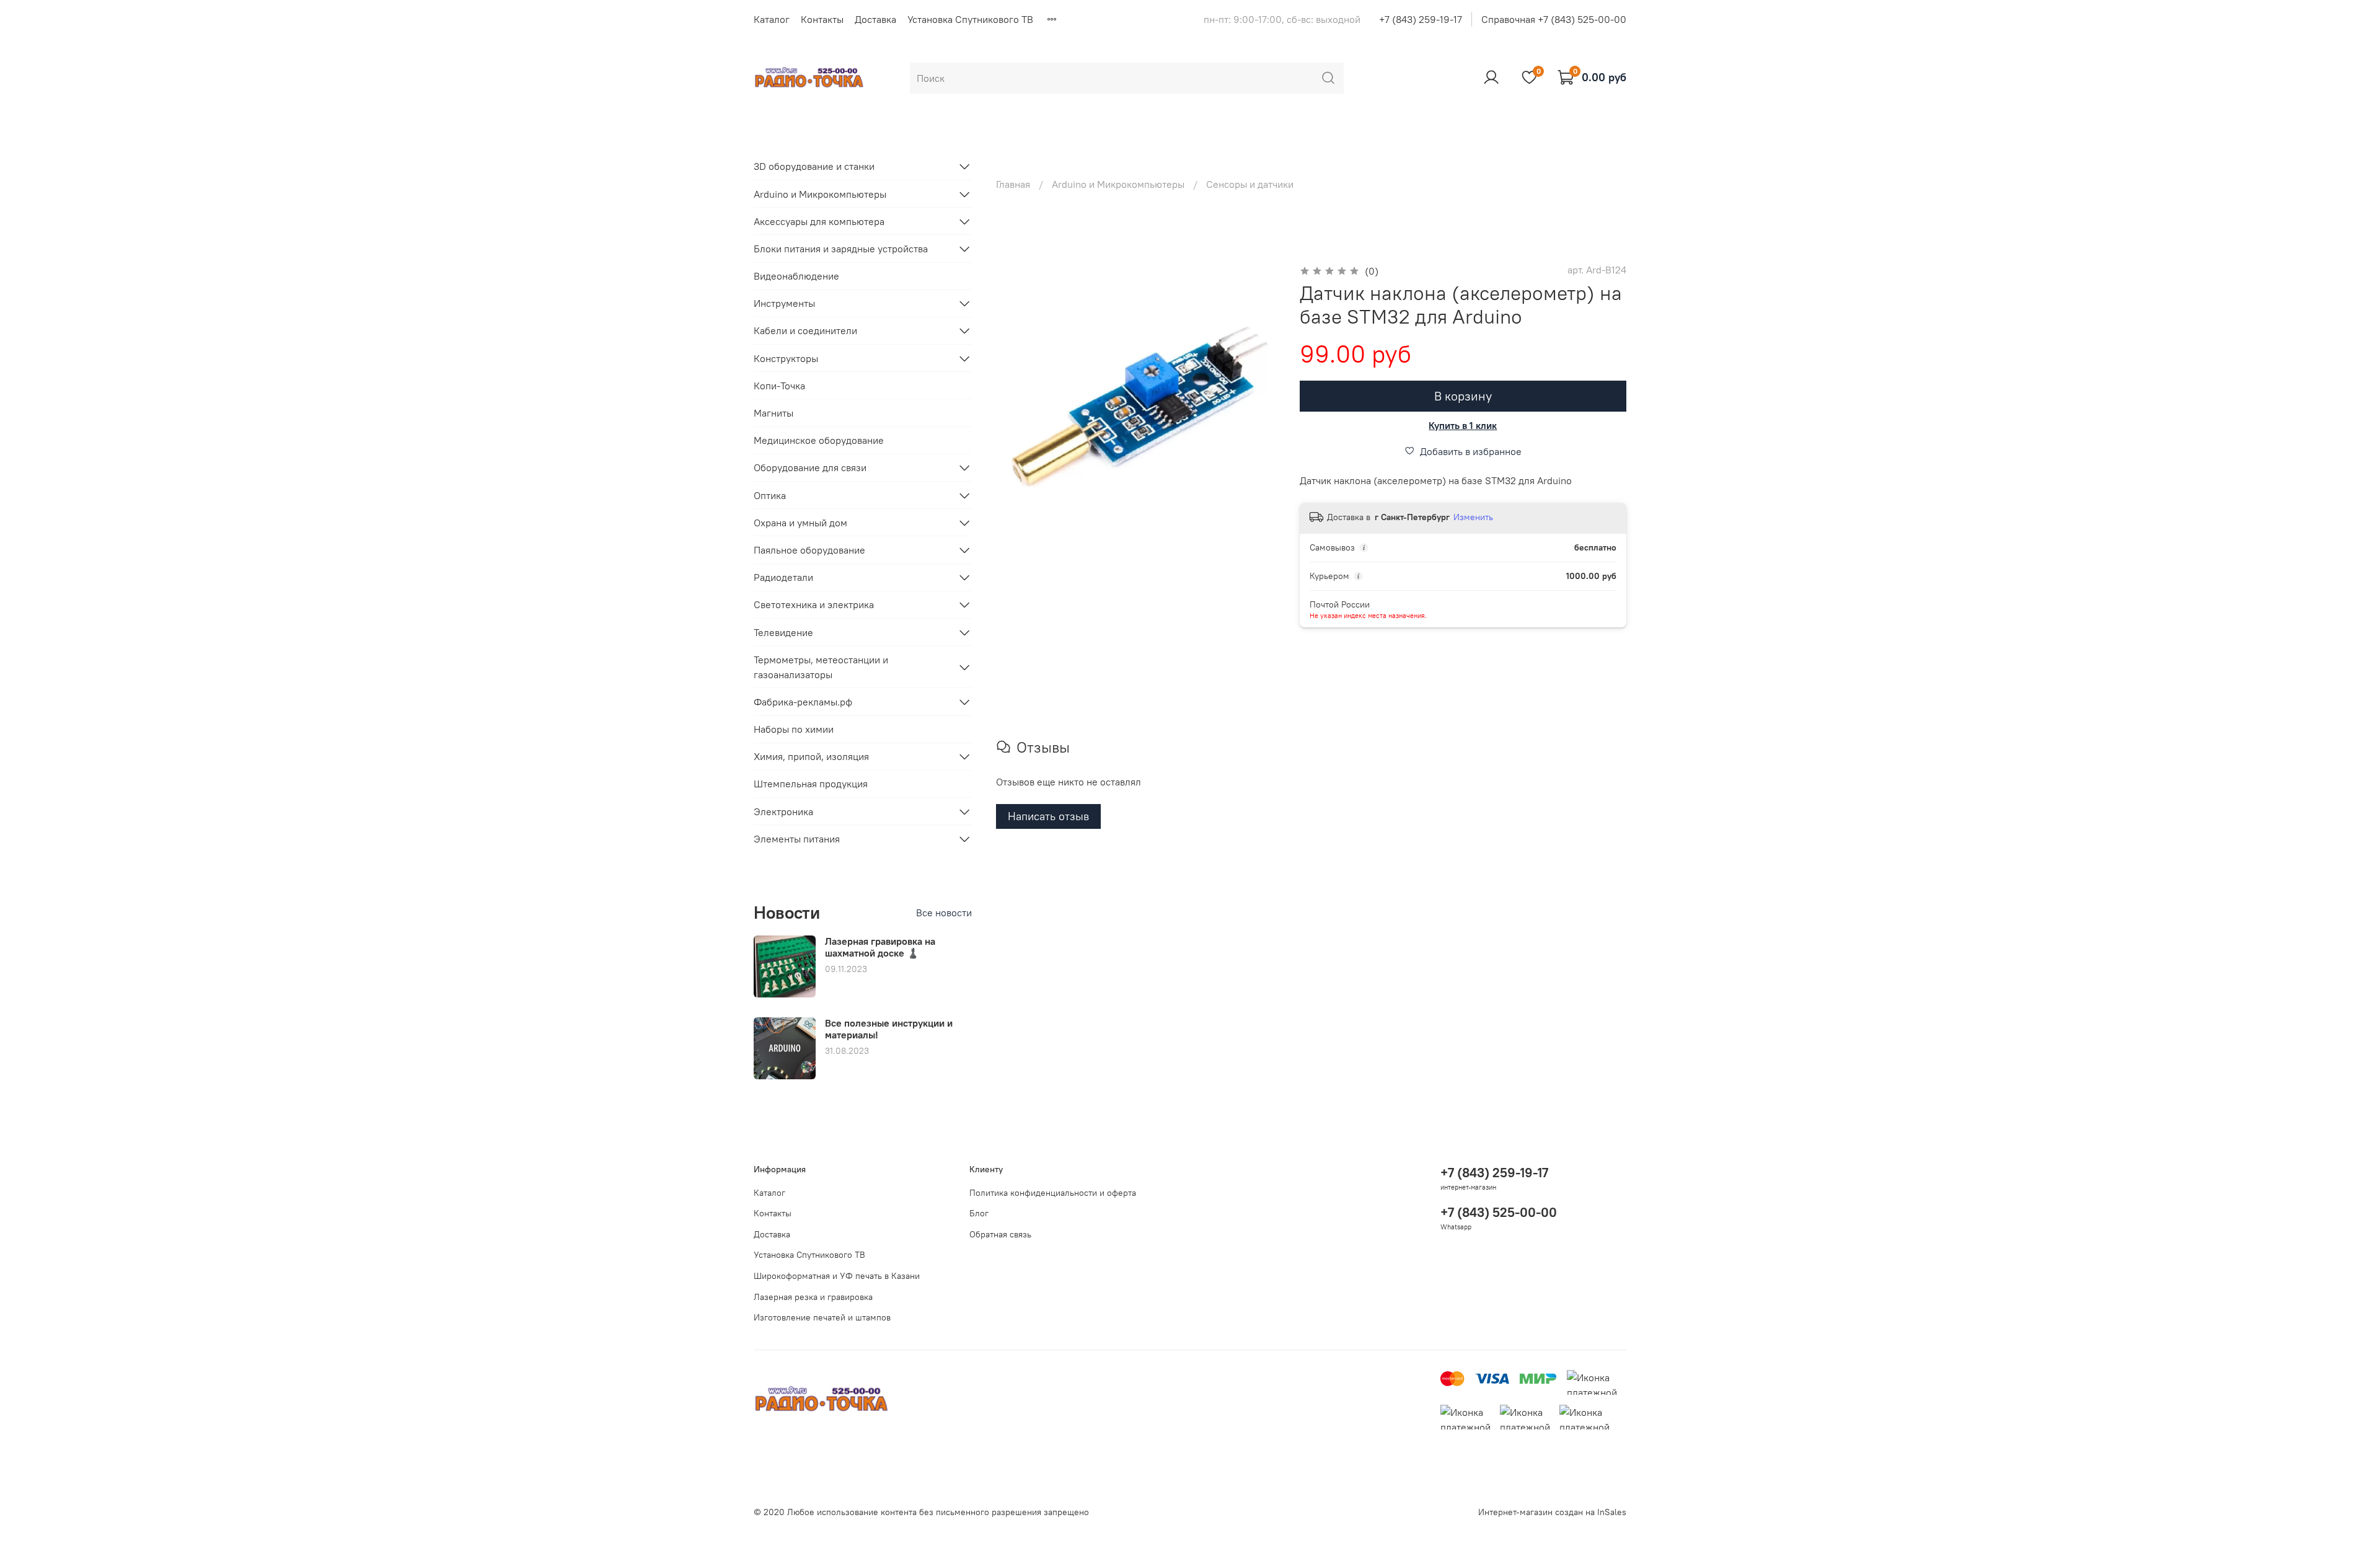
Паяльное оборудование (809, 550)
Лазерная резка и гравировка (813, 1297)
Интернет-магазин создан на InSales (1552, 1512)
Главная (1013, 184)
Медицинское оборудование (819, 440)
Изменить (1473, 517)
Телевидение (783, 632)
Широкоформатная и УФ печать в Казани (837, 1276)
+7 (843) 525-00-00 (1499, 1212)
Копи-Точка (779, 386)
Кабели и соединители (805, 330)
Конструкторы (786, 358)
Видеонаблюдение (796, 276)
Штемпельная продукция (811, 784)
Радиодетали (783, 577)
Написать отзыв (1048, 816)
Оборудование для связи (810, 467)
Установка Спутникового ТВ (970, 19)
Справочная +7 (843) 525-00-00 (1554, 19)
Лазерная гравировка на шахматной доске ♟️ (880, 947)
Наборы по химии (794, 729)
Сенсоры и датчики (1250, 184)
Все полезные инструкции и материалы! (889, 1029)
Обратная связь (1000, 1234)
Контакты (822, 19)
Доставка (875, 19)
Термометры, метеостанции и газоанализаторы (821, 667)
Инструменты (784, 303)
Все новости (944, 913)
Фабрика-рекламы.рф (803, 702)
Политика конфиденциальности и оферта (1053, 1193)
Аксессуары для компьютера (819, 221)
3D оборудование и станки (814, 166)
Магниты (773, 413)
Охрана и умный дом (800, 523)
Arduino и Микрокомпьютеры (1118, 184)
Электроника (783, 811)
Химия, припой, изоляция (811, 756)
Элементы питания (797, 839)
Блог (979, 1213)
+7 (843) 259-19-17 (1421, 19)
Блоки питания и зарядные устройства (841, 249)
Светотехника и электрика (814, 604)
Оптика (770, 495)
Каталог (772, 19)
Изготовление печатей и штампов (822, 1317)
